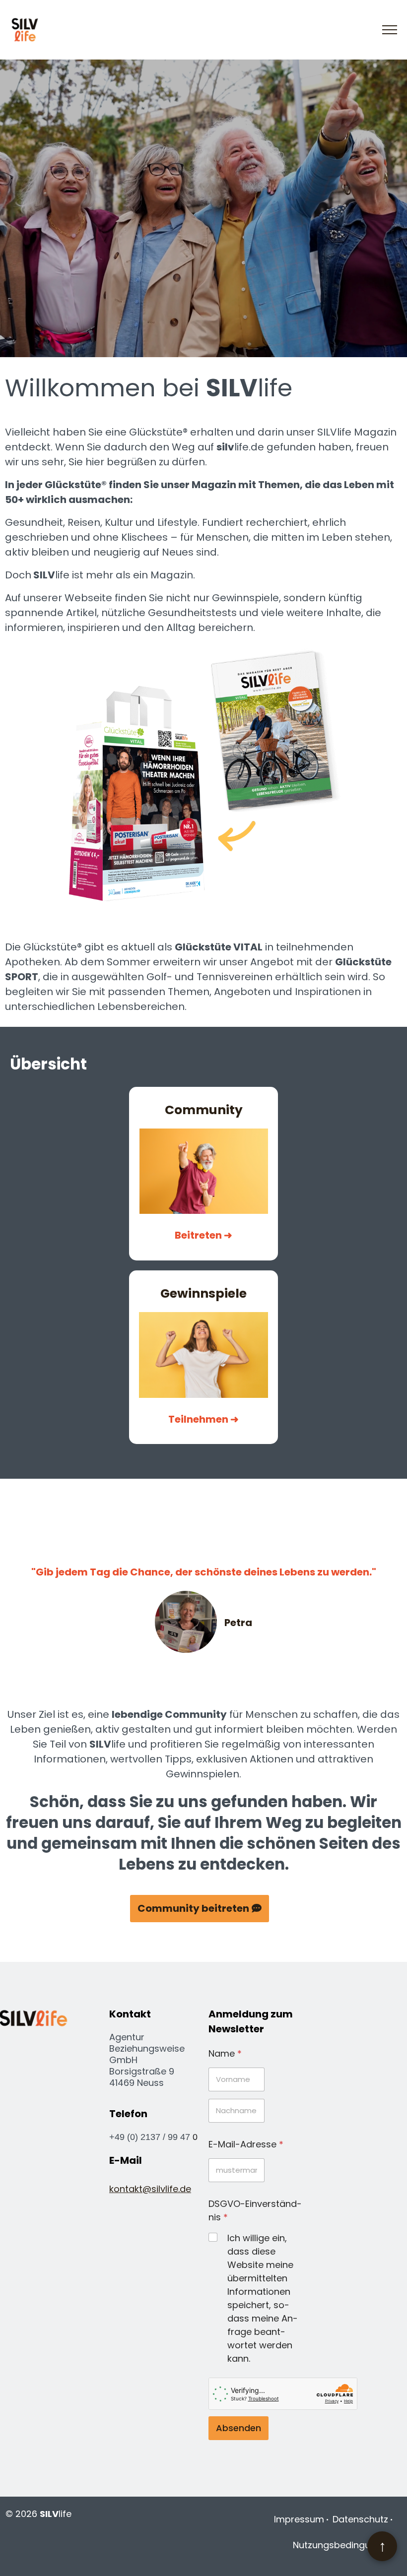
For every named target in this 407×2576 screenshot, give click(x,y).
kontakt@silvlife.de (150, 2189)
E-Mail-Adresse (246, 2144)
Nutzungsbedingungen (343, 2545)
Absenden (238, 2428)
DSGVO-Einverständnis (255, 2210)
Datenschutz (360, 2519)
